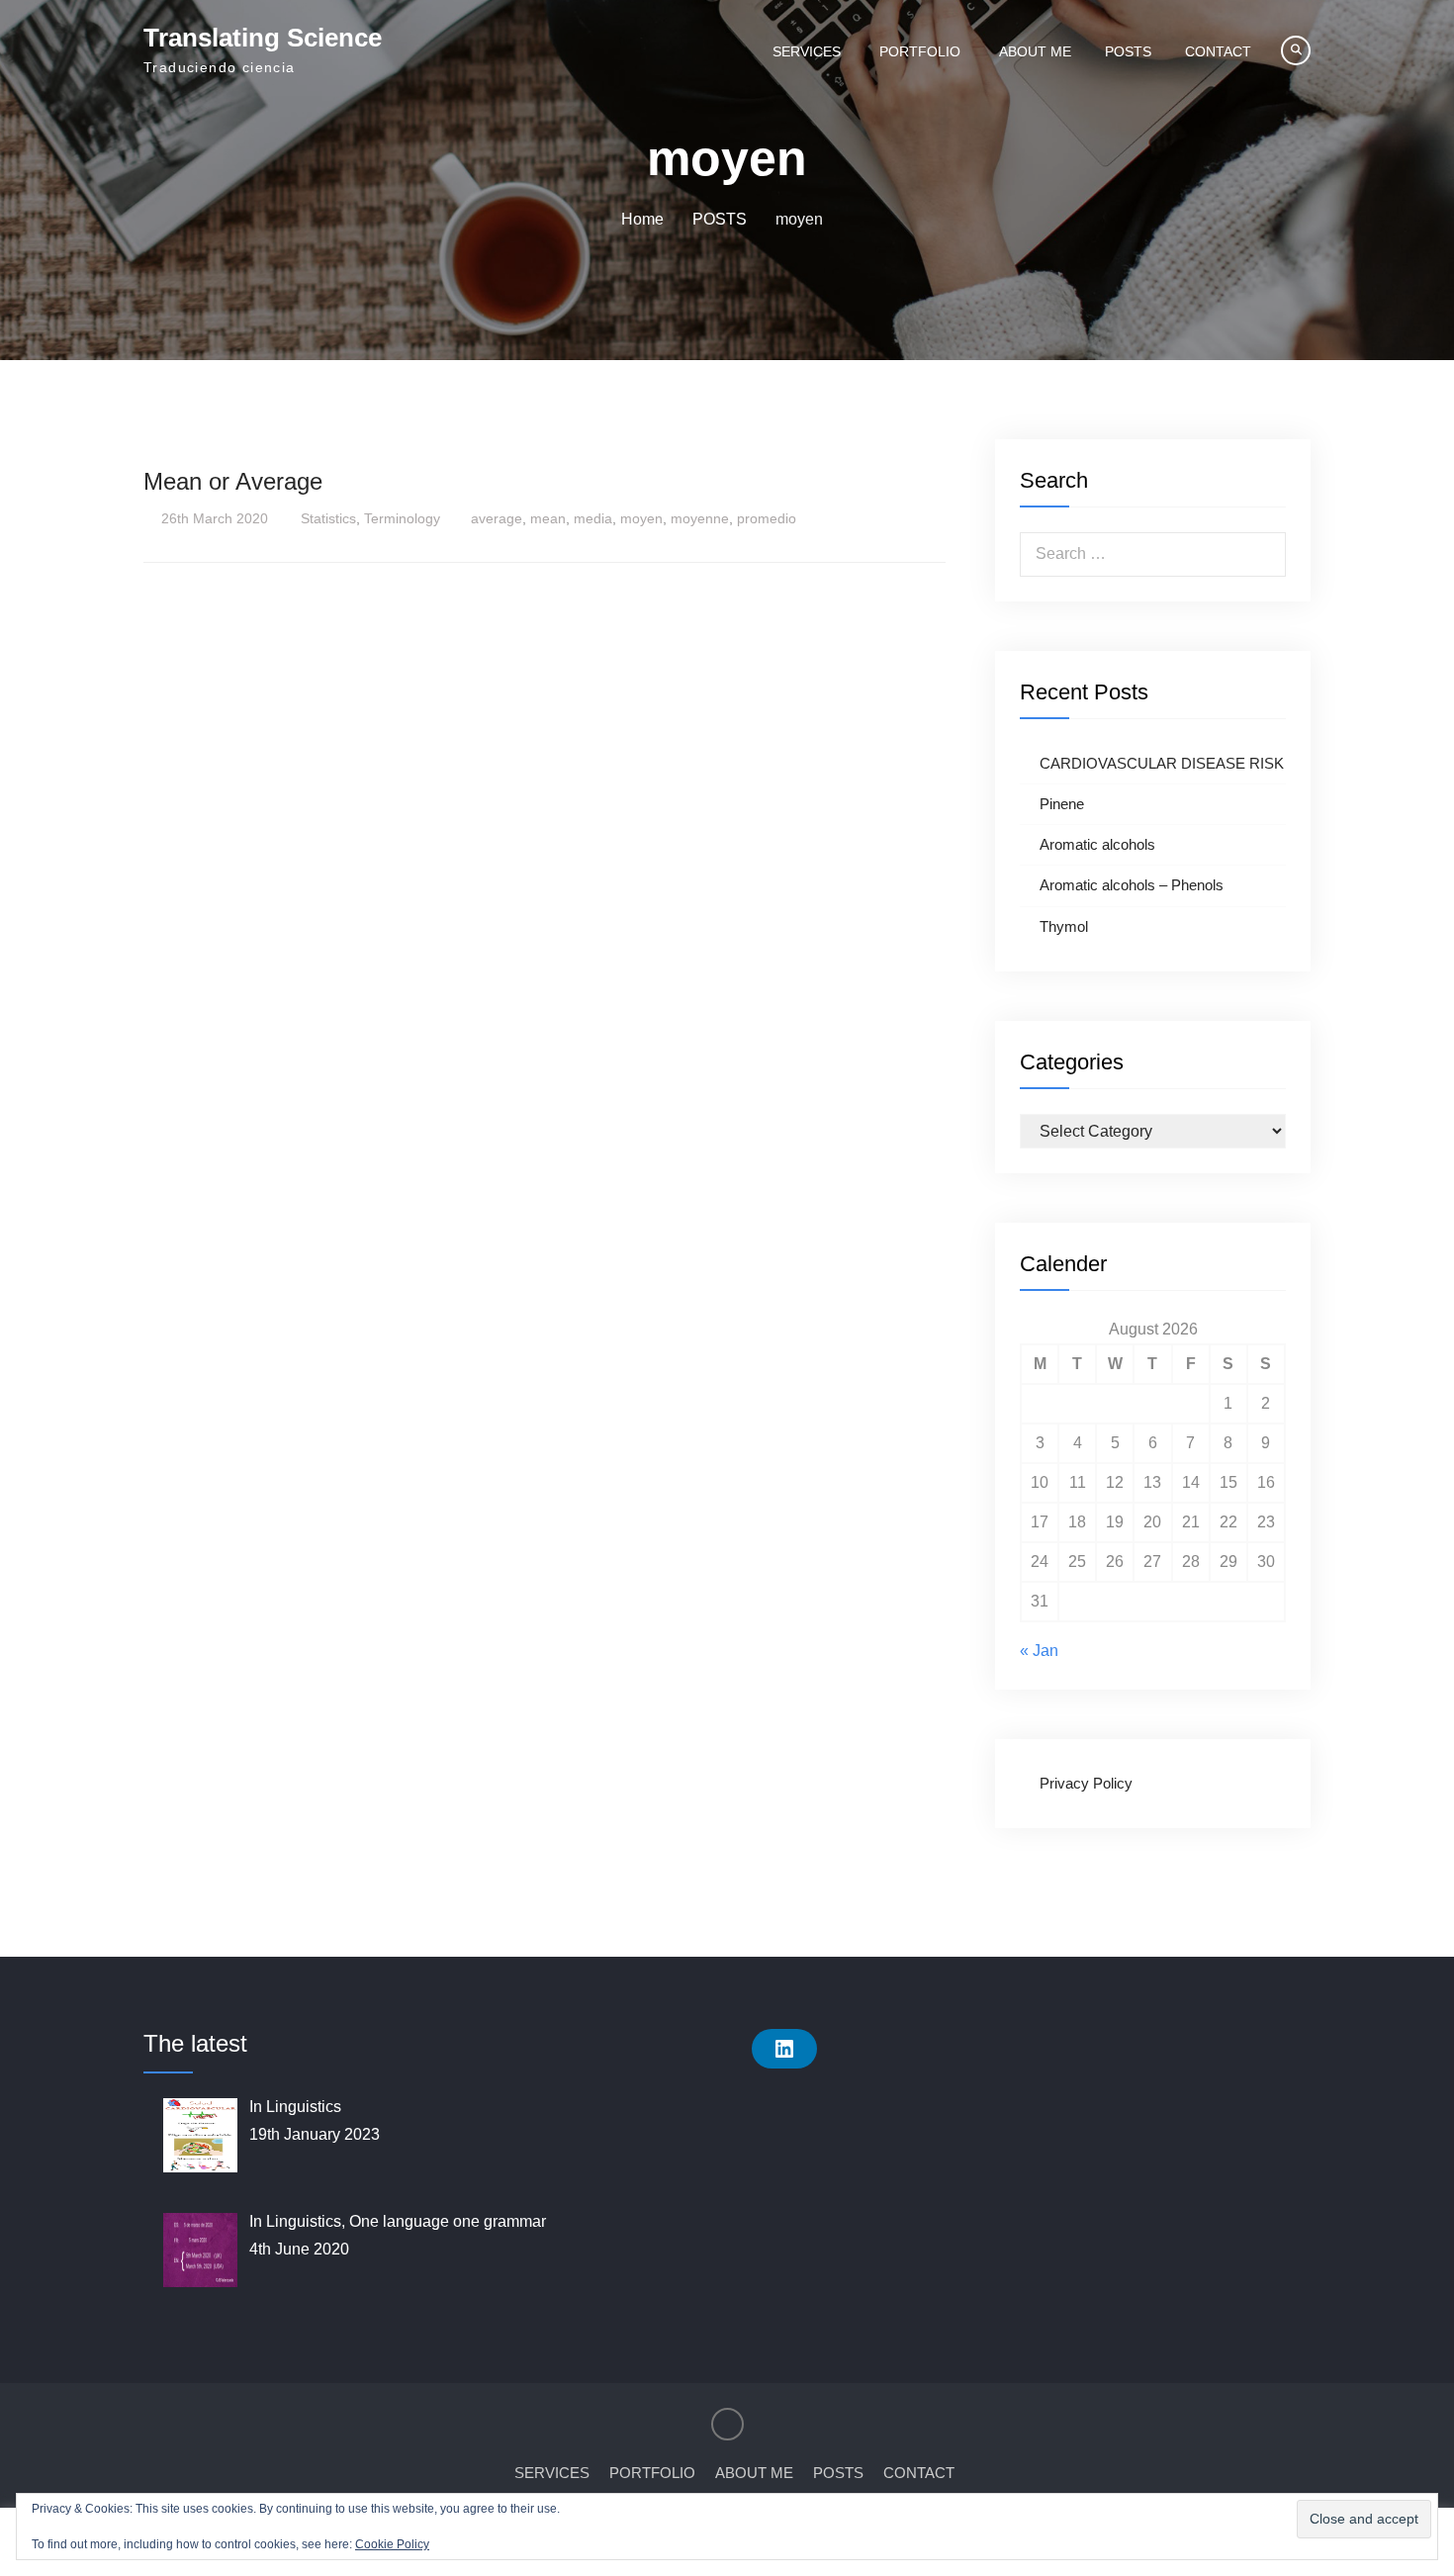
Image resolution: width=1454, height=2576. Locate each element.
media (593, 518)
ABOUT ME (1035, 51)
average (497, 518)
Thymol (1064, 926)
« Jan (1039, 1651)
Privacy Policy (1086, 1783)
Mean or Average (233, 481)
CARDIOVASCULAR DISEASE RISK (1162, 763)
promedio (767, 518)
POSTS (1128, 51)
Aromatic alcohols (1097, 844)
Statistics (328, 518)
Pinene (1062, 804)
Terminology (402, 518)
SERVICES (807, 51)
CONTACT (1218, 51)
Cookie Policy (392, 2544)
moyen (641, 518)
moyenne (700, 518)
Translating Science (263, 38)
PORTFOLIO (920, 51)
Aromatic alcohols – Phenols (1132, 885)
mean (548, 518)
